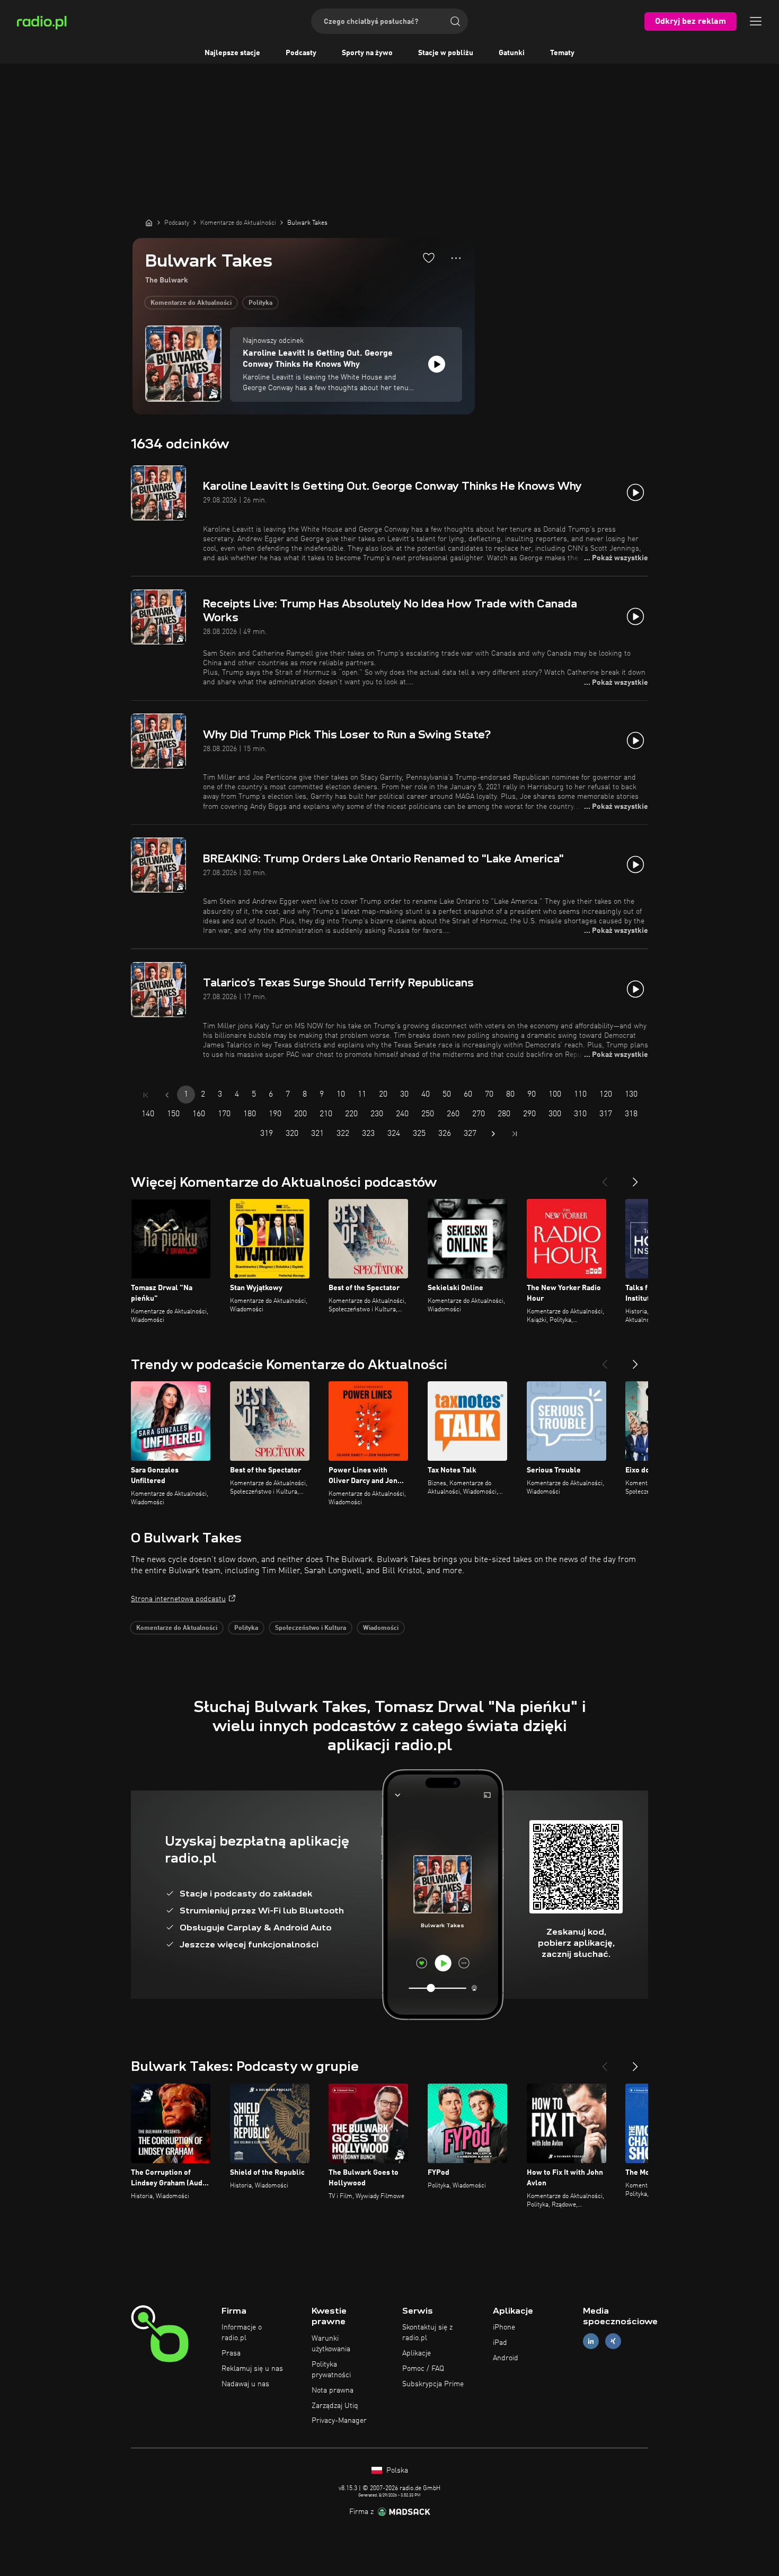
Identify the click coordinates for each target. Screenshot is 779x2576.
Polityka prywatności (331, 2370)
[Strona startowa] (149, 223)
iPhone (504, 2327)
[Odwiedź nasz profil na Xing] (613, 2341)
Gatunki (512, 53)
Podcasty (301, 53)
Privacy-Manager (339, 2421)
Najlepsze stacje (232, 53)
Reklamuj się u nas (252, 2369)
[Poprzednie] (605, 1178)
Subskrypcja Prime (433, 2384)
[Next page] (493, 1134)
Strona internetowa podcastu (178, 1599)
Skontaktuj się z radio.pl (427, 2333)
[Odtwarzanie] (437, 364)
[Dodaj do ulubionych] (429, 258)
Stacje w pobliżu (446, 53)
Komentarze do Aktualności (191, 303)
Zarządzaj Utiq (335, 2406)
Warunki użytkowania (331, 2344)
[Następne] (635, 1178)
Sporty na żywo (367, 53)
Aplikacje (417, 2353)
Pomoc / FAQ (423, 2369)
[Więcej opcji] (456, 258)
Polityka (260, 303)
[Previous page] (167, 1095)
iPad (500, 2343)
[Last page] (515, 1134)
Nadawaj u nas (245, 2384)
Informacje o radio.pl (242, 2333)
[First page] (146, 1095)
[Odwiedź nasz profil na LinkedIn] (591, 2341)
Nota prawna (333, 2390)
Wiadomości (381, 1628)
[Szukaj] (455, 21)
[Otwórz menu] (756, 21)
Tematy (562, 53)
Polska (396, 2471)
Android (506, 2358)
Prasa (231, 2353)
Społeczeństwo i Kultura (311, 1628)
